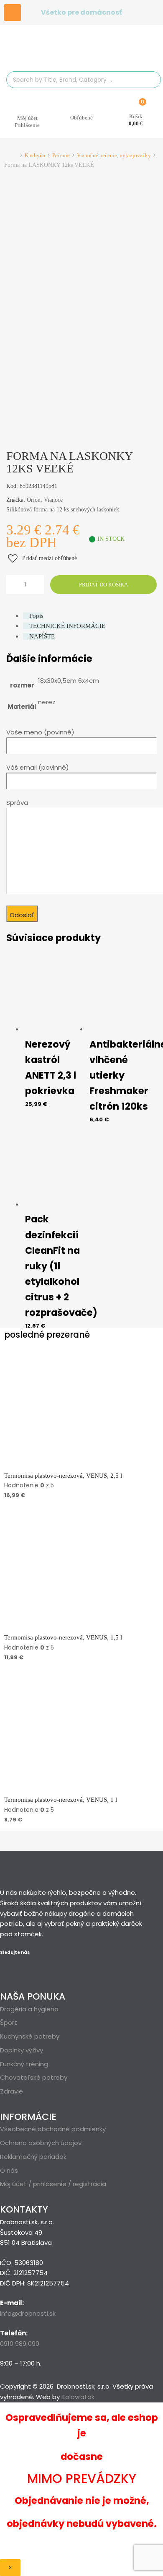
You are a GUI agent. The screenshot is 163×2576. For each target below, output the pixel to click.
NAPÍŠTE (42, 636)
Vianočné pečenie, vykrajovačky (114, 155)
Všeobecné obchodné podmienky (53, 2129)
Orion (34, 500)
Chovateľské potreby (34, 2077)
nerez (47, 702)
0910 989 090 (20, 2344)
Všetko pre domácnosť (81, 12)
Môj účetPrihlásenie (27, 122)
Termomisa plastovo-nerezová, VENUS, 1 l (61, 1800)
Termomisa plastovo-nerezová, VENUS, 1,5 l (63, 1637)
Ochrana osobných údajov (41, 2143)
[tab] (90, 616)
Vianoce (53, 500)
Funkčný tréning (24, 2064)
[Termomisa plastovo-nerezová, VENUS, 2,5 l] (67, 1465)
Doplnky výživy (22, 2050)
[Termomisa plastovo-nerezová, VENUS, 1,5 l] (67, 1627)
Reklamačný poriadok (33, 2157)
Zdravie (11, 2091)
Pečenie (61, 155)
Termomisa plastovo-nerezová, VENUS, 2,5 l (63, 1476)
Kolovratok (78, 2397)
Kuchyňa (35, 155)
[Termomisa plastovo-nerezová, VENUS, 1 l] (67, 1789)
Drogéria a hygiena (29, 2009)
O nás (9, 2170)
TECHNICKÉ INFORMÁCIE (67, 626)
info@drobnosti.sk (28, 2313)
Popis (36, 616)
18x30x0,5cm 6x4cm (69, 681)
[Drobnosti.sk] (81, 53)
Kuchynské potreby (30, 2036)
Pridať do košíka (103, 585)
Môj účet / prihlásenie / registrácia (53, 2184)
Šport (9, 2022)
